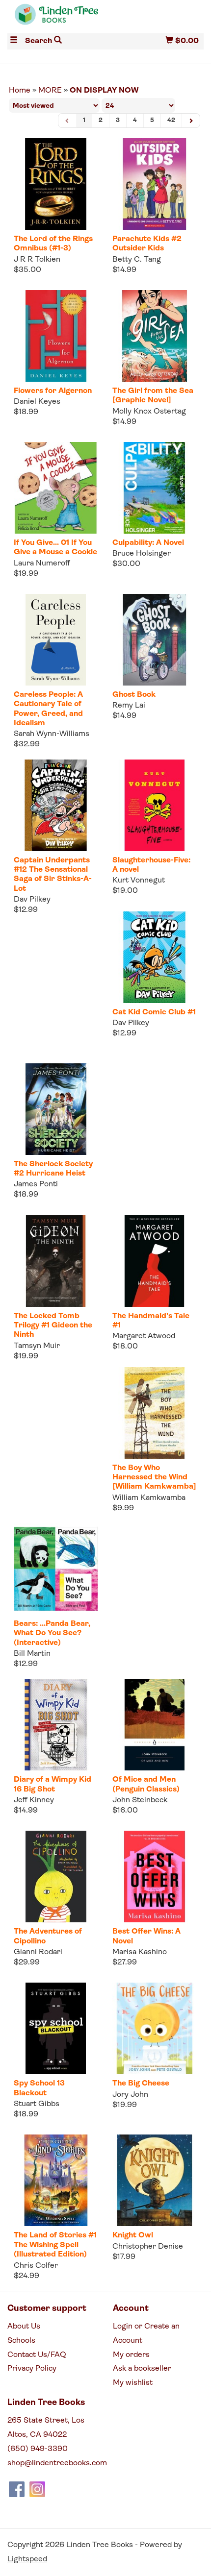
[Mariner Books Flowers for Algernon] (56, 336)
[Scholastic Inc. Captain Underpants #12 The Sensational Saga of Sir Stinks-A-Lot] (56, 805)
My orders (131, 2355)
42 (171, 120)
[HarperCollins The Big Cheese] (154, 2028)
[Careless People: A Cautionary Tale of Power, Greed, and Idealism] (56, 640)
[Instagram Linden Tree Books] (37, 2489)
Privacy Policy (32, 2369)
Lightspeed (27, 2559)
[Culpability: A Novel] (154, 488)
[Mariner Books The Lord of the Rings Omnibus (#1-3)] (56, 184)
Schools (21, 2341)
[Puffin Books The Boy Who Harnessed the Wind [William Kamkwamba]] (154, 1413)
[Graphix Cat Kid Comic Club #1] (154, 957)
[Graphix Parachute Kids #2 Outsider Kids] (154, 184)
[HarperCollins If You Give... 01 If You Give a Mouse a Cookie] (56, 488)
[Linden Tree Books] (56, 19)
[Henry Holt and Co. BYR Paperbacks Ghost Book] (154, 640)
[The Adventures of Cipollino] (56, 1877)
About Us (24, 2327)
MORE (50, 91)
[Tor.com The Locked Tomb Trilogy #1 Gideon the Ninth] (56, 1261)
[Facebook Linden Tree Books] (17, 2489)
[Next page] (191, 121)
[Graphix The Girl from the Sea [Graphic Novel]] (154, 336)
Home (20, 91)
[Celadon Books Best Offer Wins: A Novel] (154, 1877)
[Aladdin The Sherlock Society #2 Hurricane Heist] (56, 1109)
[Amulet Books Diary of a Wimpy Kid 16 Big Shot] (56, 1725)
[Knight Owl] (154, 2180)
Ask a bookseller (142, 2369)
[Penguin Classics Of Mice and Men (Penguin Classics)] (154, 1725)
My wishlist (133, 2383)
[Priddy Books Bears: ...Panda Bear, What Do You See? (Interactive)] (56, 1569)
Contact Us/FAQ (37, 2355)
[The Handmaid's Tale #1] (154, 1261)
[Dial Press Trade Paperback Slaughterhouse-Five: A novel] (154, 805)
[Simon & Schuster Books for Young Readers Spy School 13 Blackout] (56, 2028)
